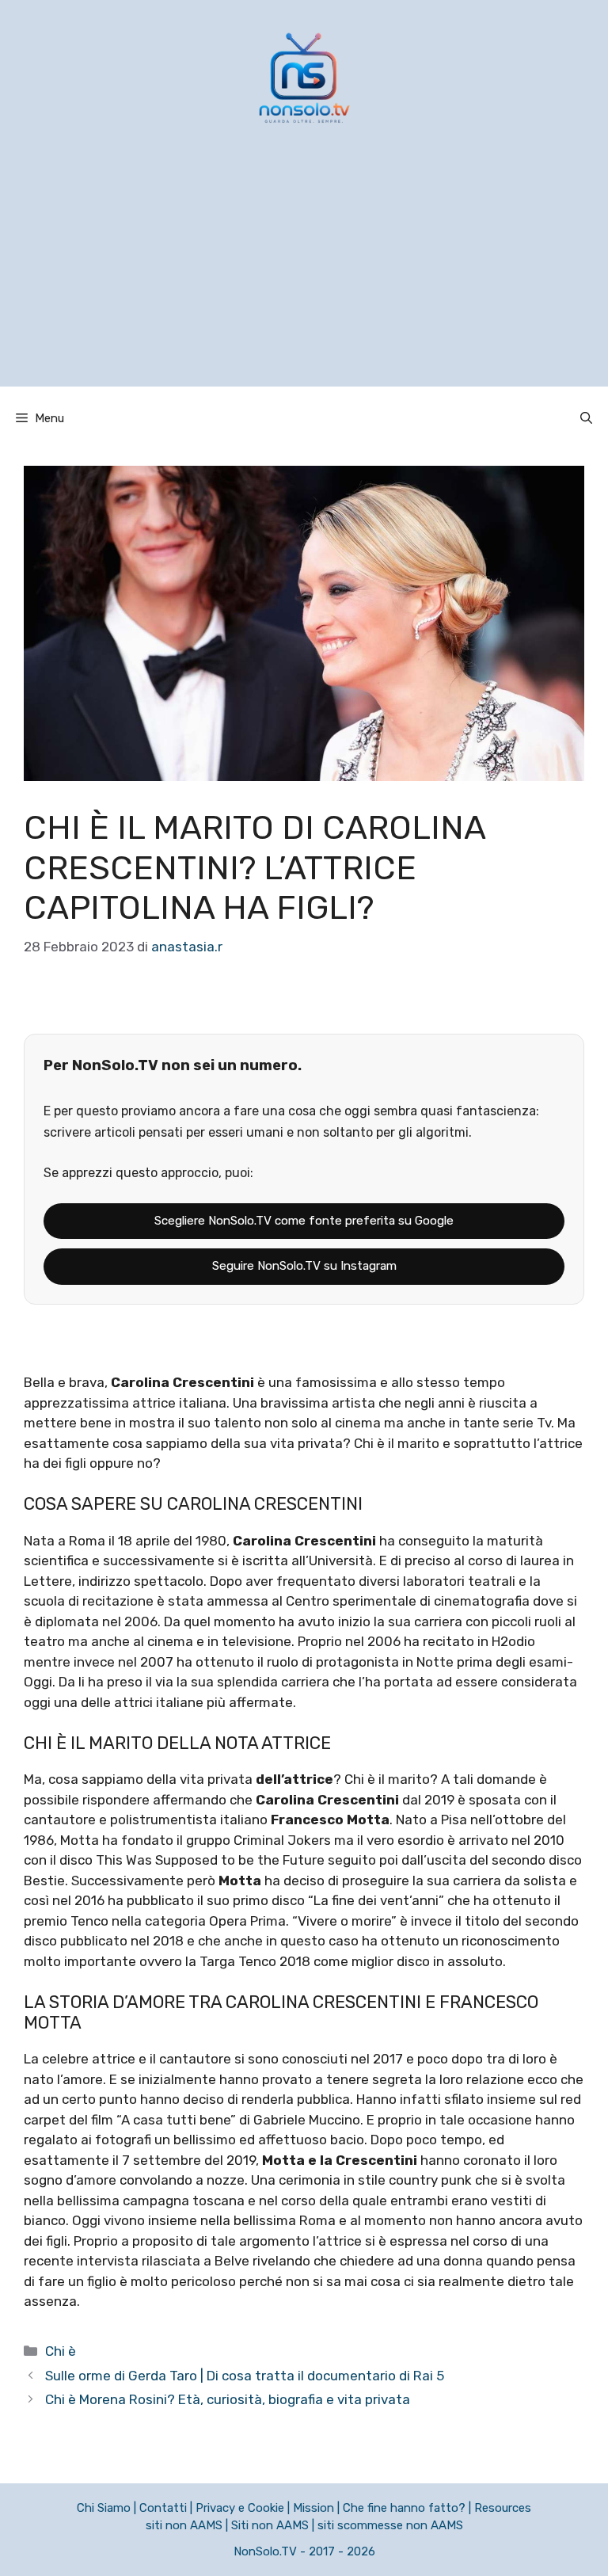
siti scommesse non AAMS (390, 2525)
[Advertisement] (304, 276)
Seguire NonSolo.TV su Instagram (304, 1266)
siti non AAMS (184, 2525)
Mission (313, 2508)
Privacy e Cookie (240, 2508)
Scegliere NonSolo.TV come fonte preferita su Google (304, 1221)
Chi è (61, 2351)
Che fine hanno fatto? (404, 2508)
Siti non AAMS (270, 2525)
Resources (503, 2508)
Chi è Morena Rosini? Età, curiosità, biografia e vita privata (228, 2399)
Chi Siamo (104, 2508)
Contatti (163, 2508)
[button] (586, 418)
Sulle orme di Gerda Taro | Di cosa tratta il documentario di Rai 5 (245, 2376)
